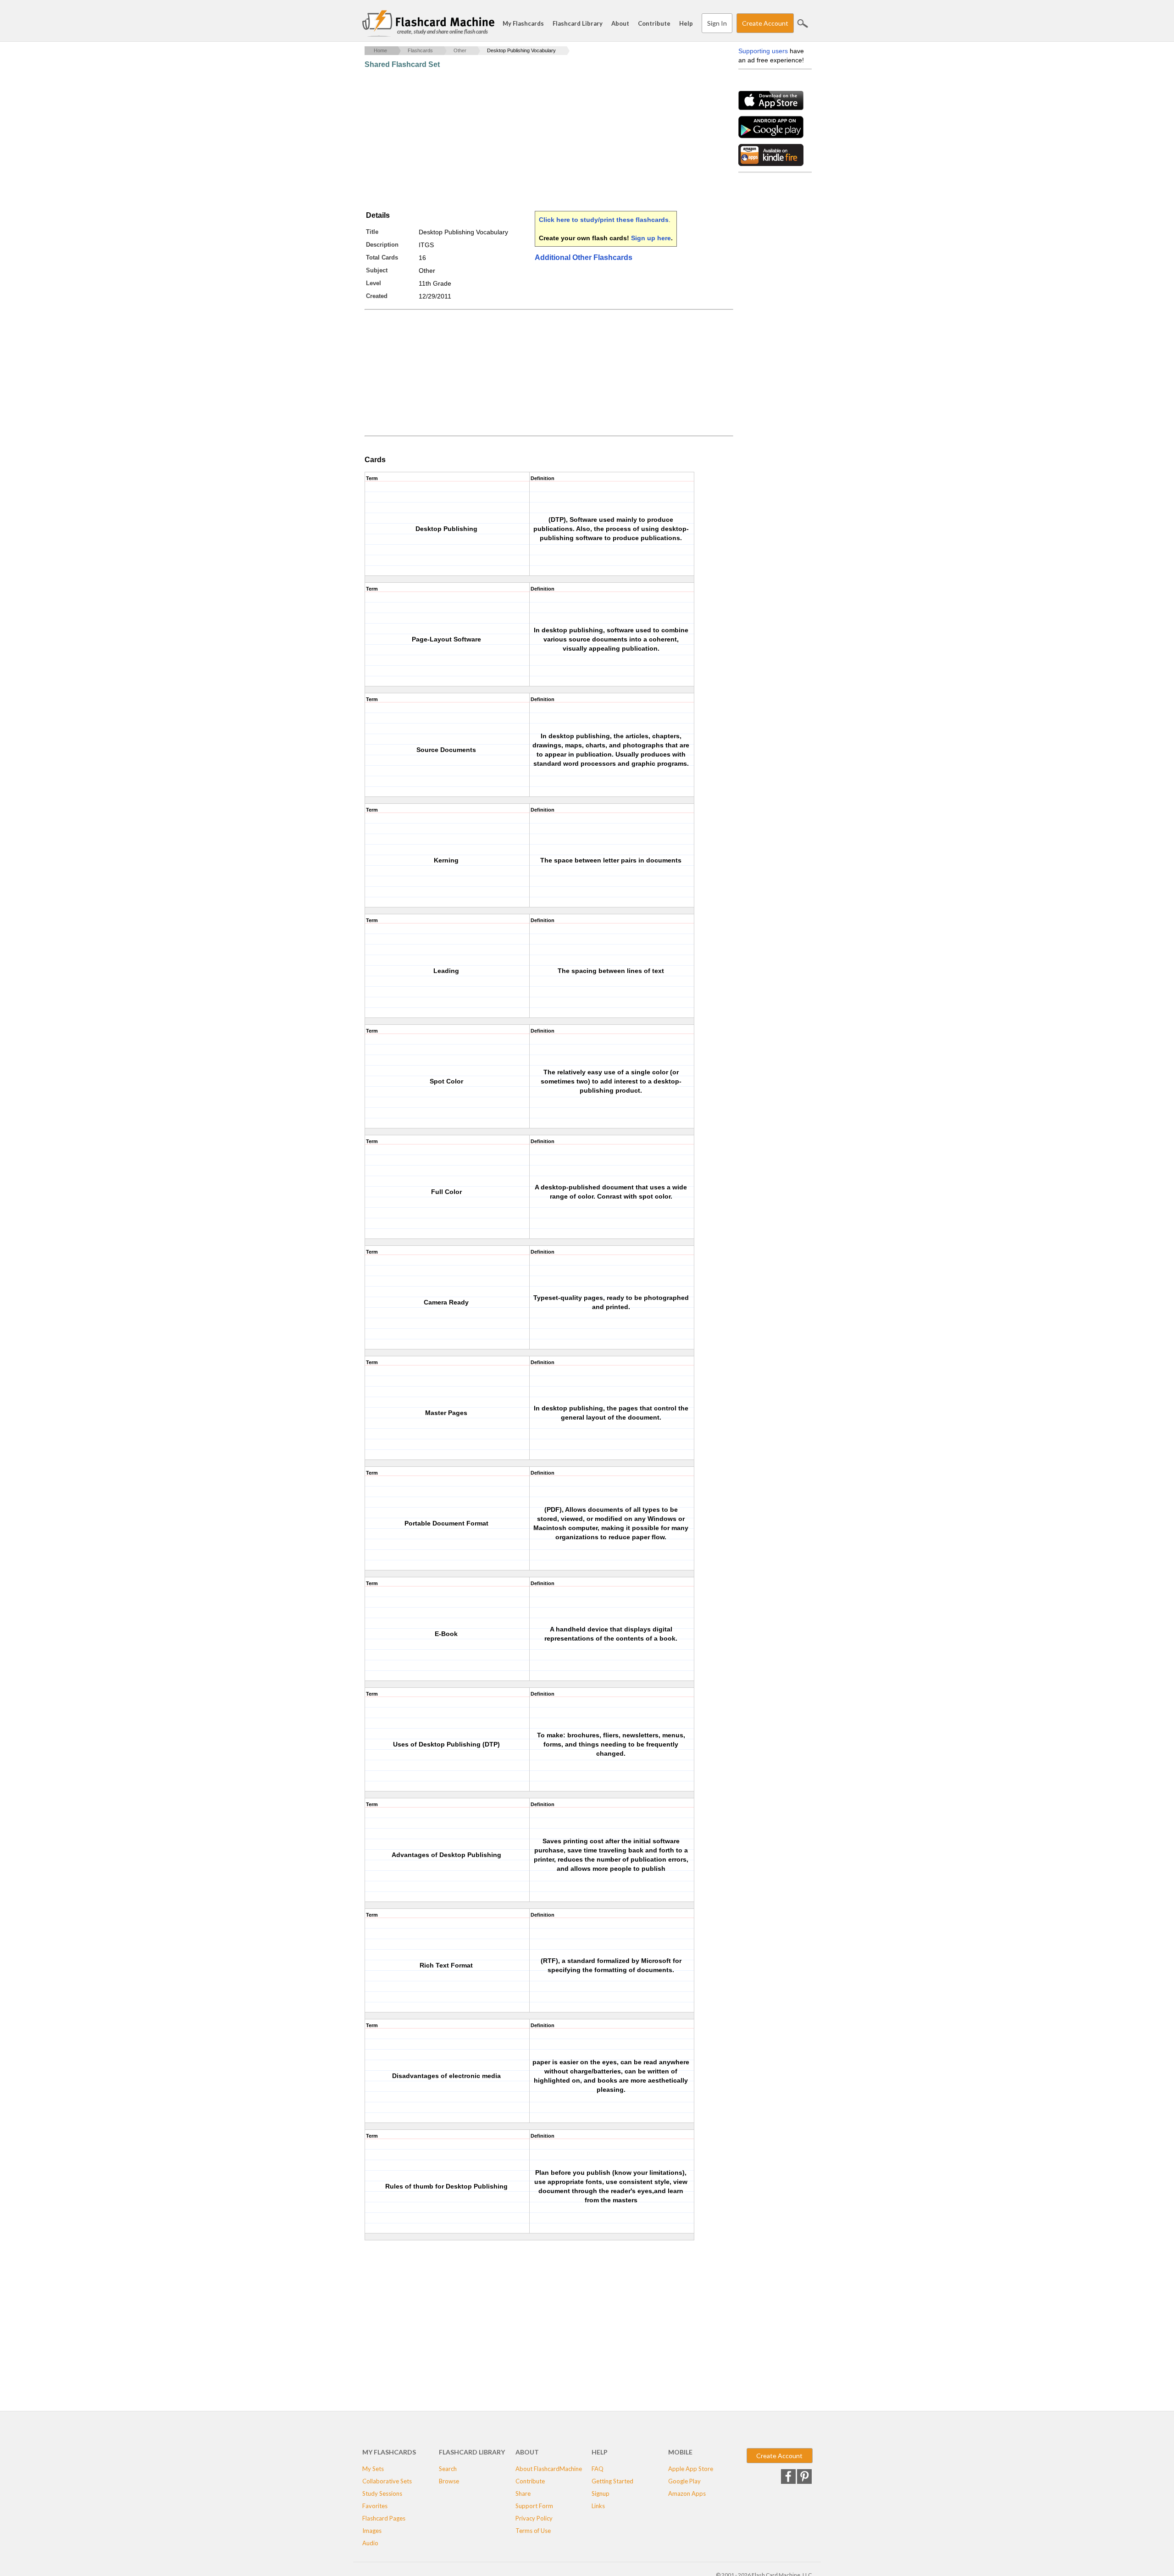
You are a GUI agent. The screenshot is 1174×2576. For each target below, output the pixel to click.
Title (372, 232)
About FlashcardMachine (549, 2469)
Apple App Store (691, 2469)
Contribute (654, 23)
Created (377, 296)
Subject (377, 270)
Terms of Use (533, 2531)
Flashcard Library (578, 23)
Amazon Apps (687, 2493)
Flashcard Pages (384, 2518)
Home (380, 50)
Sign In (717, 23)
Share (523, 2493)
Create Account (765, 23)
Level (374, 283)
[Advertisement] (532, 140)
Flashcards (420, 50)
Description (382, 245)
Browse (449, 2481)
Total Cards (382, 257)
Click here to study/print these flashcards (604, 220)
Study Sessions (382, 2493)
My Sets (373, 2469)
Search (803, 23)
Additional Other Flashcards (584, 257)
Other (460, 50)
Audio (370, 2543)
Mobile (680, 2452)
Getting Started (612, 2481)
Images (372, 2531)
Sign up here (651, 238)
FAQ (598, 2469)
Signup (601, 2493)
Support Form (534, 2506)
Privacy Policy (534, 2518)
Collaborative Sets (387, 2481)
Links (598, 2506)
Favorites (375, 2506)
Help (686, 23)
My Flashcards (523, 23)
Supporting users (763, 51)
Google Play (684, 2481)
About (620, 23)
